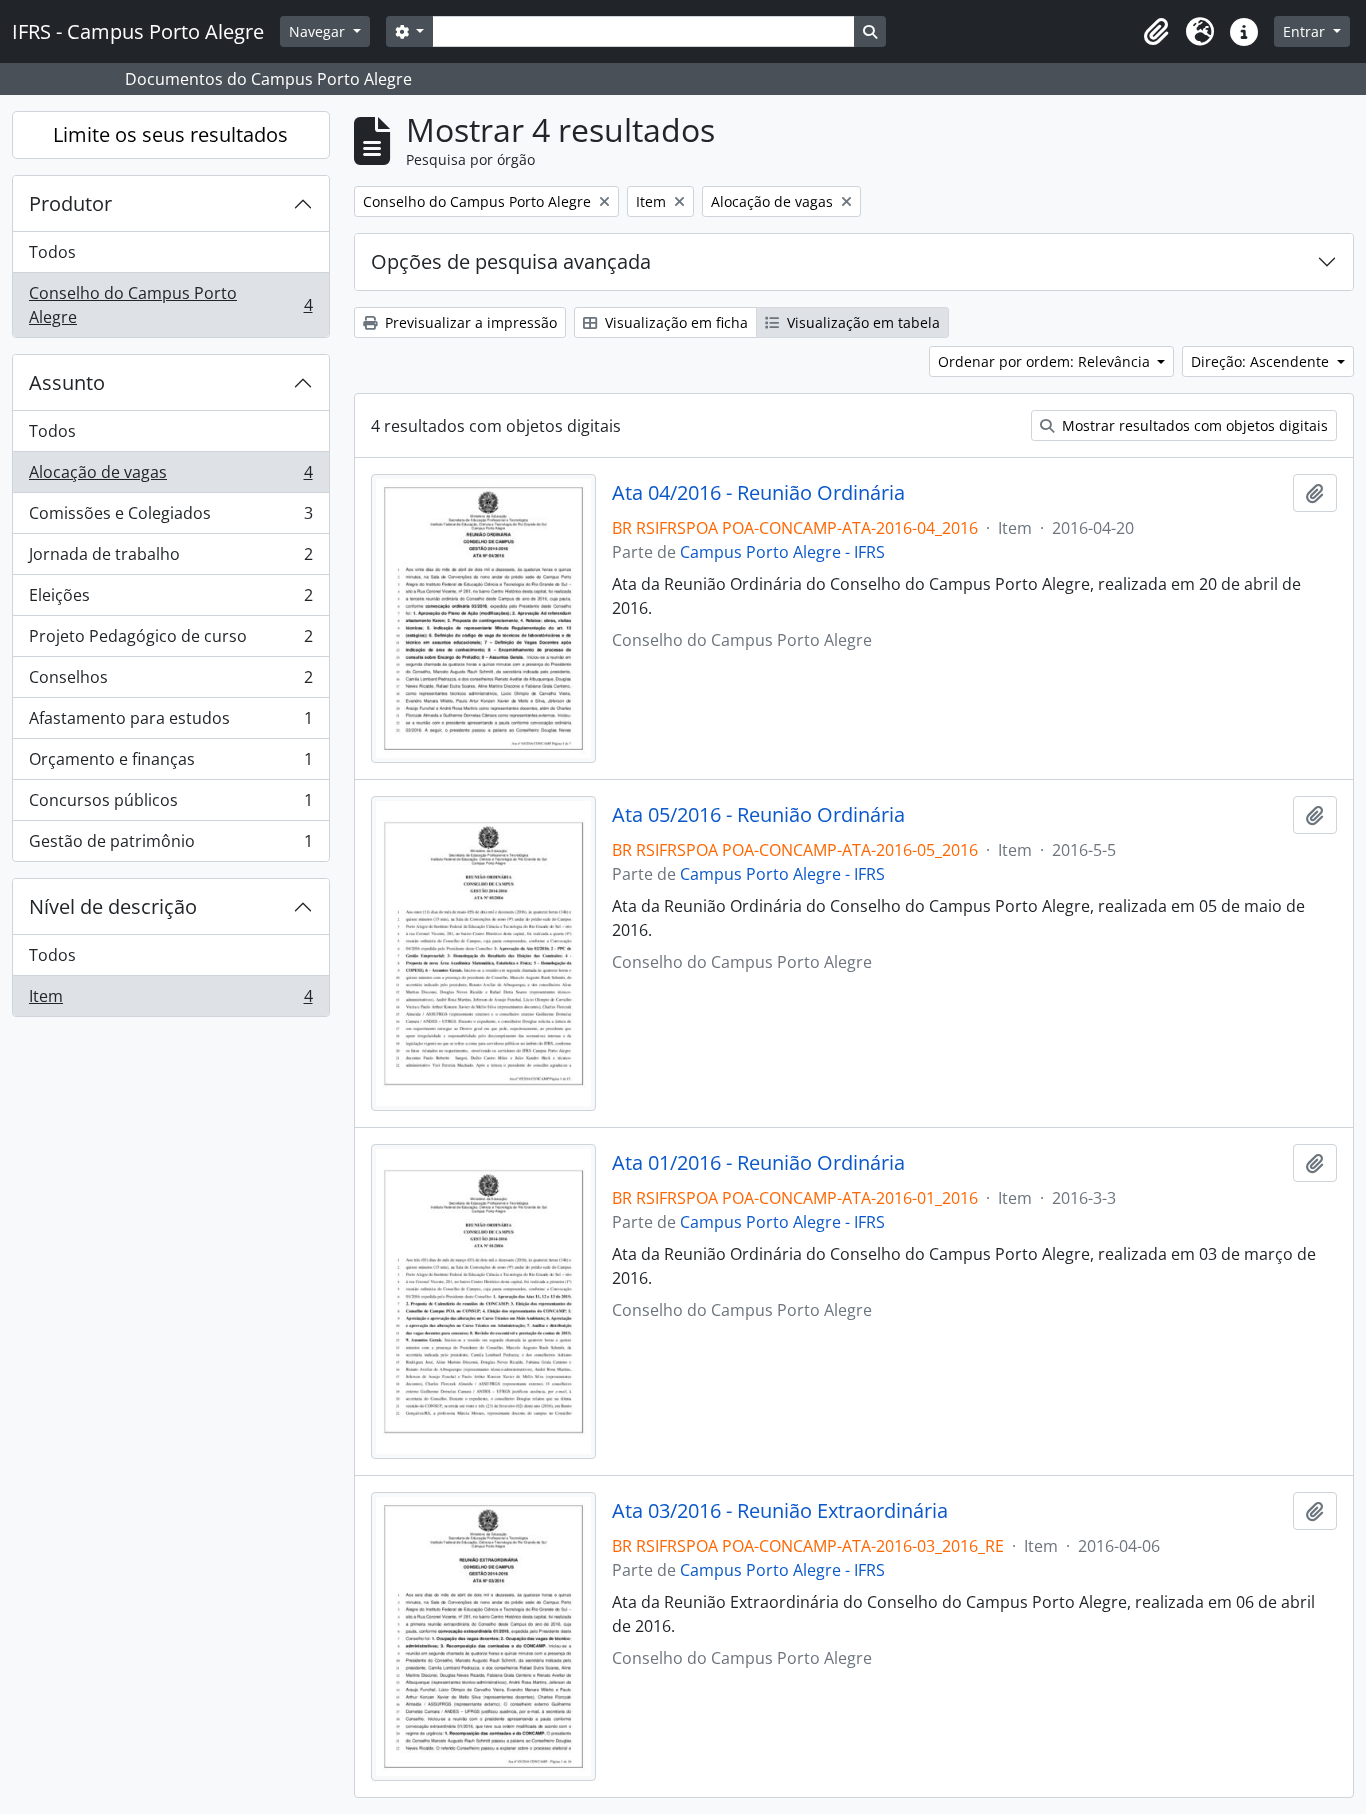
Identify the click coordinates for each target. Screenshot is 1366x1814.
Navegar (319, 31)
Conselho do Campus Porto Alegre (170, 305)
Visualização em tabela (861, 322)
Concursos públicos (170, 805)
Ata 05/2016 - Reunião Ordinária (758, 815)
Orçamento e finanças (170, 764)
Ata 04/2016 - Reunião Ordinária (758, 493)
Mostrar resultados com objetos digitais (1193, 425)
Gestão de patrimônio (170, 845)
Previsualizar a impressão (469, 322)
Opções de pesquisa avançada (511, 261)
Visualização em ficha (674, 322)
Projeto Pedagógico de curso (170, 641)
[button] (1156, 32)
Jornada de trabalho (170, 559)
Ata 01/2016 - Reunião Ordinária (758, 1163)
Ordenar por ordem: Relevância (1046, 361)
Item (170, 1000)
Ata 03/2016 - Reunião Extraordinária (780, 1511)
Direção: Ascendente (1262, 361)
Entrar (1306, 31)
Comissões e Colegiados (170, 518)
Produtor (70, 203)
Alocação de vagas (170, 477)
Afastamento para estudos (170, 723)
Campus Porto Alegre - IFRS (782, 552)
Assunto (67, 382)
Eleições (170, 600)
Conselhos (170, 682)
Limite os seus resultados (170, 134)
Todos (52, 252)
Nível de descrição (113, 906)
